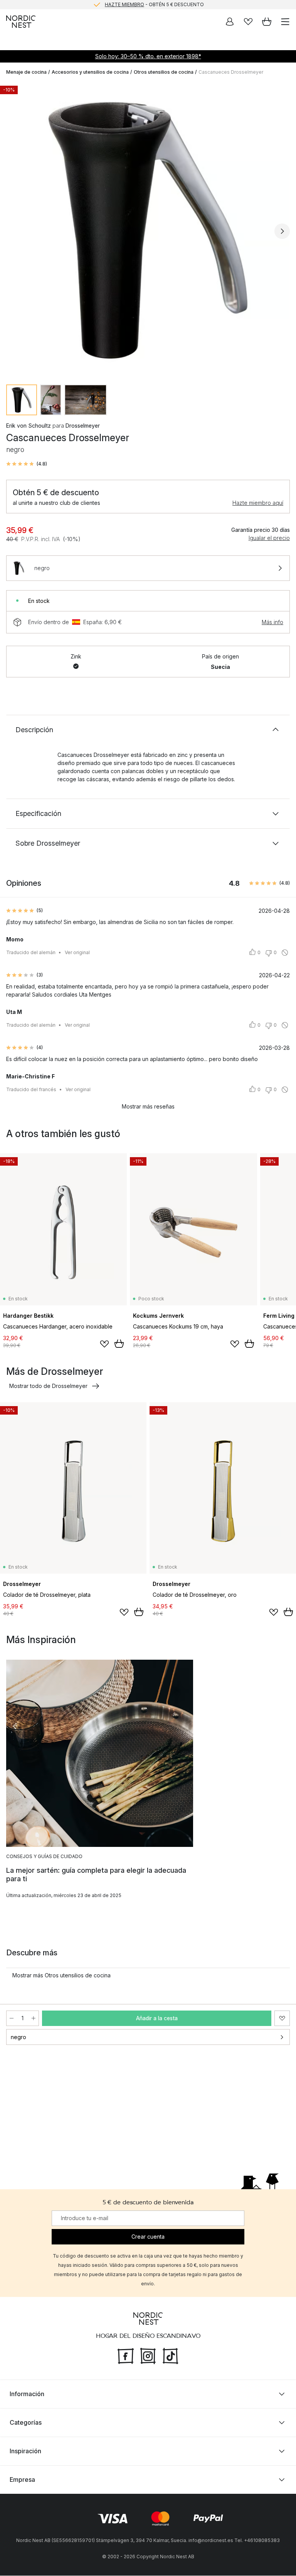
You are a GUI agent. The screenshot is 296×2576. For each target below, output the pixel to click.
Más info (272, 622)
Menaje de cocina (26, 72)
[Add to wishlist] (104, 1344)
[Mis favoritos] (248, 22)
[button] (27, 464)
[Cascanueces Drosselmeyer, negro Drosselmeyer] (148, 230)
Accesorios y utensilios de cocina (90, 72)
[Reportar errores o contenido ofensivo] (285, 953)
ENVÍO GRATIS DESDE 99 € (154, 4)
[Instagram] (148, 2356)
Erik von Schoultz (29, 426)
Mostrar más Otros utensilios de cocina (61, 1975)
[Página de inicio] (21, 22)
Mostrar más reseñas (148, 1106)
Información (27, 2394)
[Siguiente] (282, 231)
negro (18, 2037)
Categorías (26, 2423)
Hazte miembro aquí (258, 503)
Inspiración (25, 2451)
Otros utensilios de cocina (164, 72)
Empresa (22, 2480)
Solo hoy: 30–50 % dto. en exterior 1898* (148, 56)
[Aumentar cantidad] (34, 2018)
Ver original (77, 952)
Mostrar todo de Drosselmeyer (48, 1386)
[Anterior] (14, 231)
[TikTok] (170, 2356)
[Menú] (285, 22)
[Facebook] (126, 2356)
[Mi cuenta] (230, 22)
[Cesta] (267, 22)
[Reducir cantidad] (12, 2018)
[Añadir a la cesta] (119, 1344)
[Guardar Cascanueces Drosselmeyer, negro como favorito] (282, 2018)
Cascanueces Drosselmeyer (231, 72)
